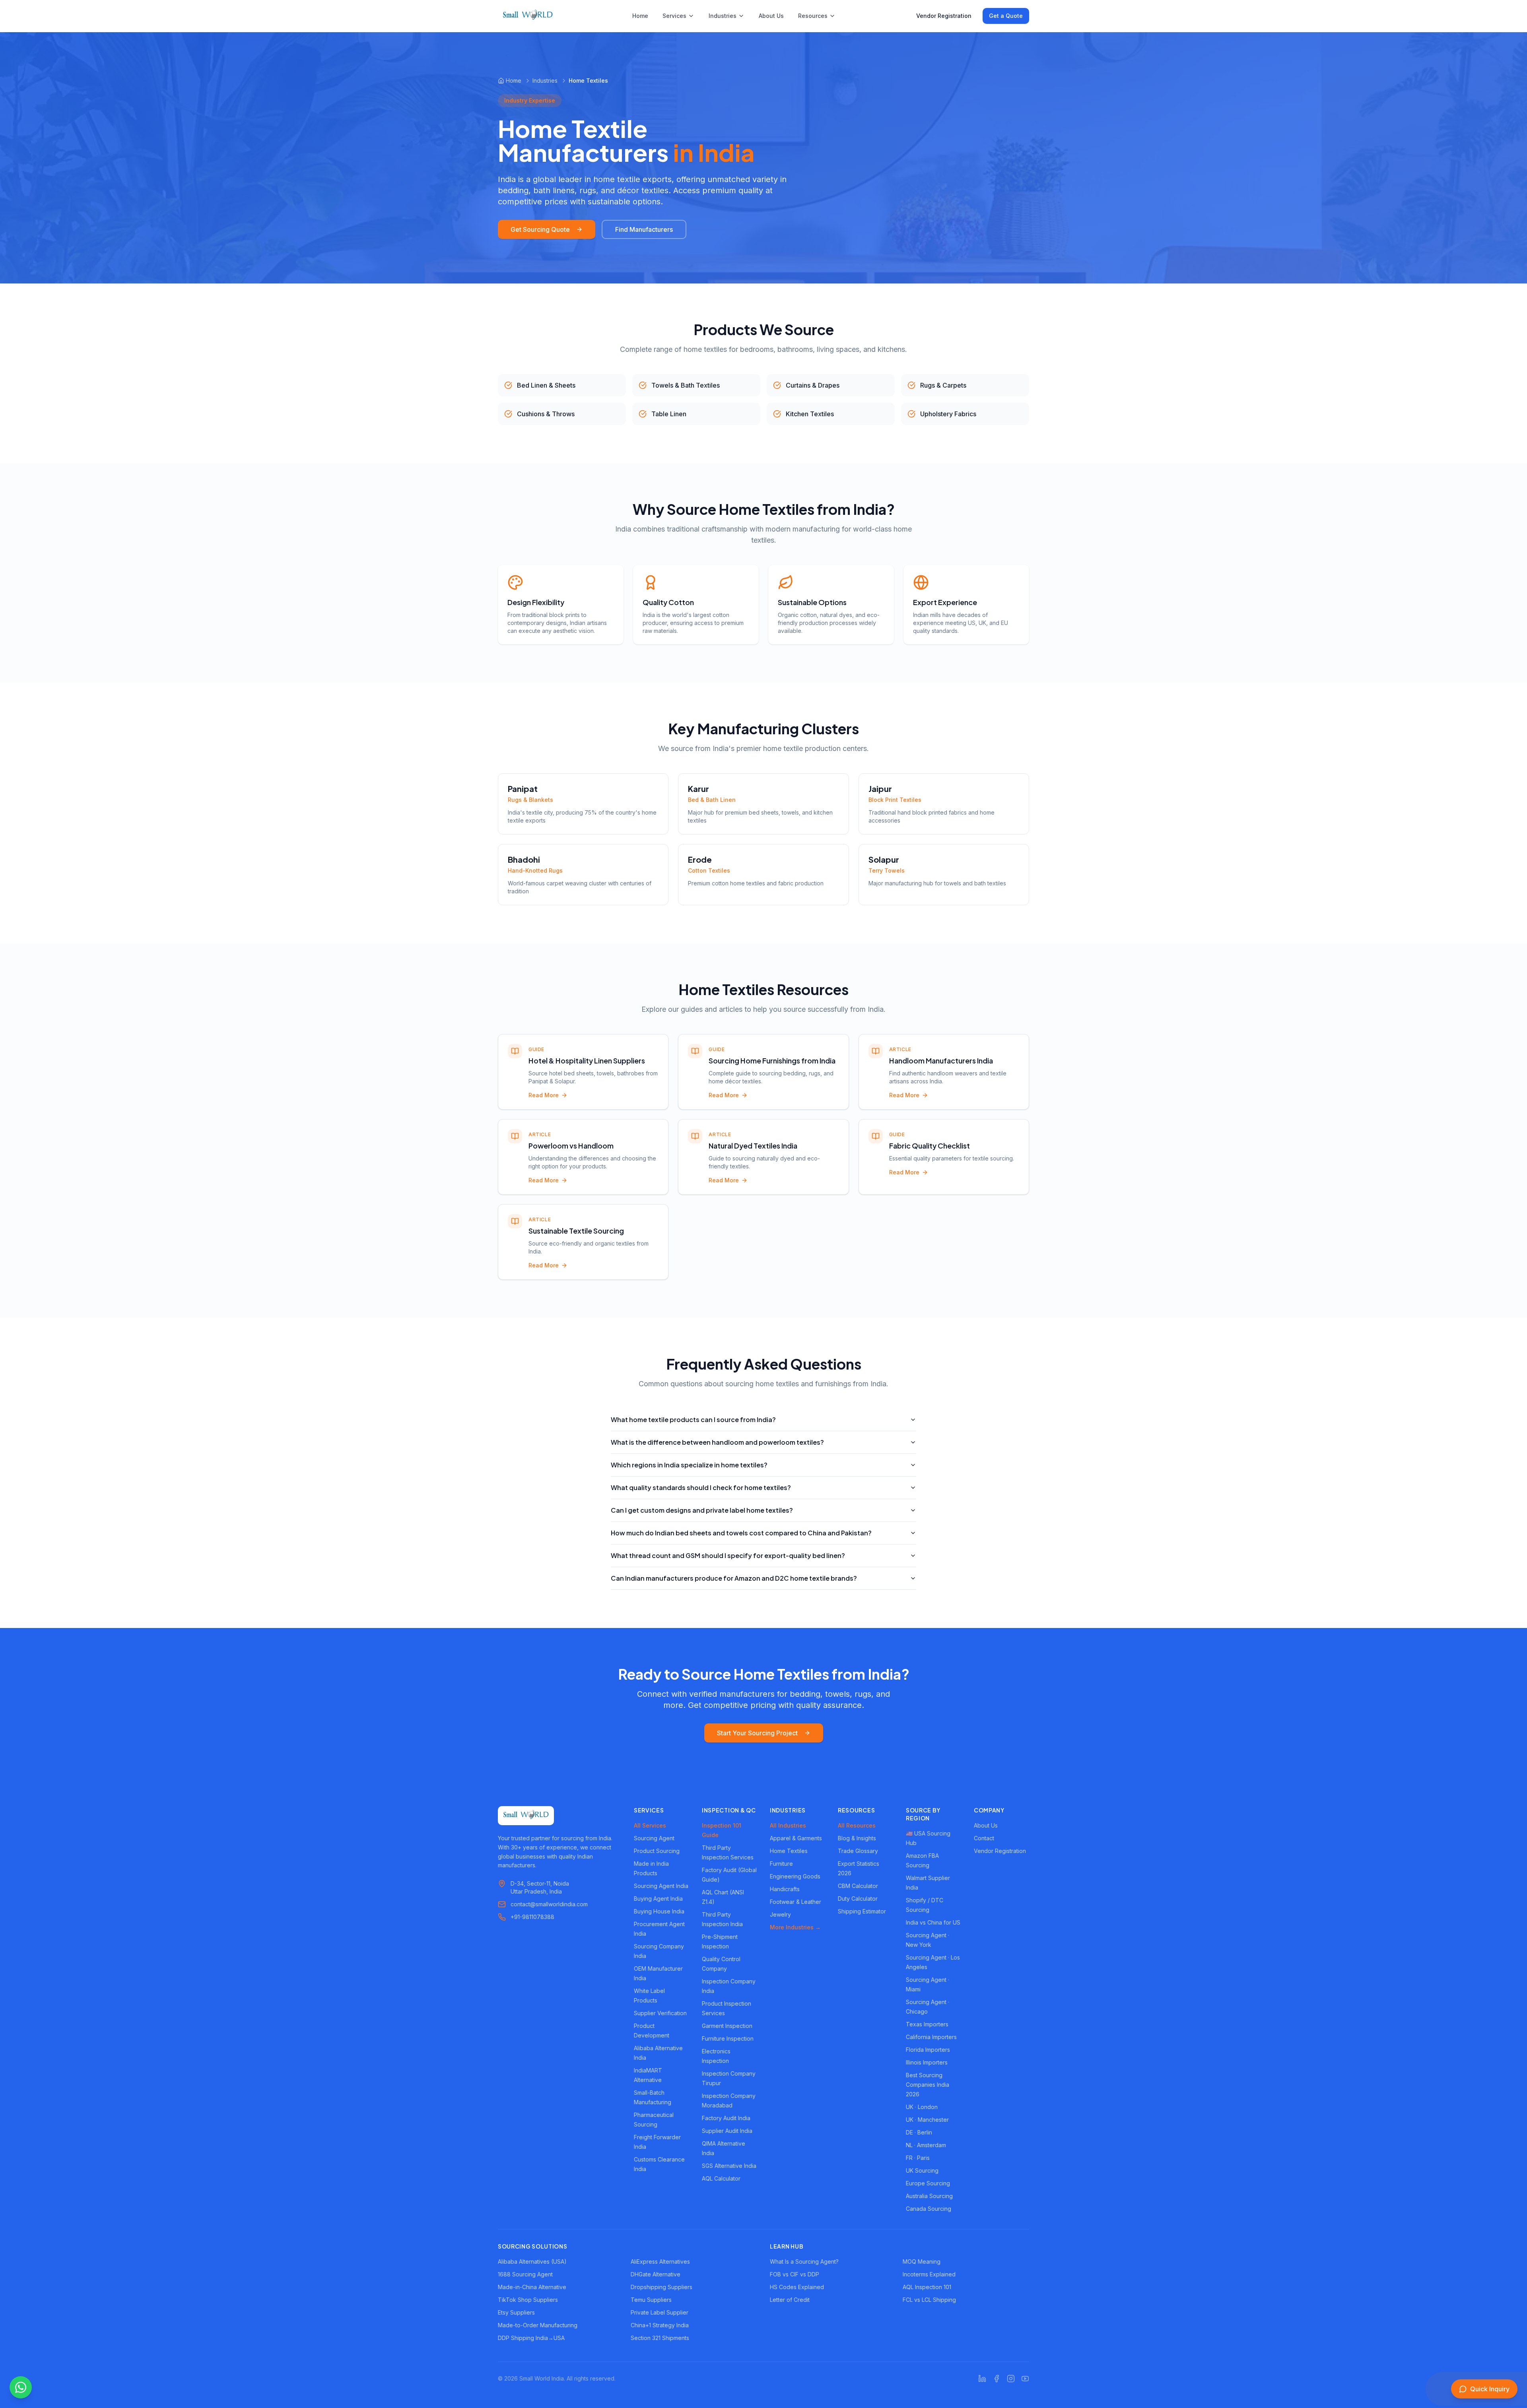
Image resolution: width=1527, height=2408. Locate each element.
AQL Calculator (721, 2178)
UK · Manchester (927, 2120)
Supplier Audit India (727, 2131)
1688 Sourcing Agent (525, 2274)
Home (640, 16)
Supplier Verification (660, 2013)
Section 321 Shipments (660, 2338)
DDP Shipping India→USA (531, 2338)
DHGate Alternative (656, 2274)
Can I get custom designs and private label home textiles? (702, 1510)
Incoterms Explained (929, 2274)
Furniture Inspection (728, 2038)
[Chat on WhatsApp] (21, 2387)
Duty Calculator (858, 1899)
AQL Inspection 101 (927, 2287)
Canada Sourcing (929, 2209)
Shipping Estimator (862, 1911)
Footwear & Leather (796, 1902)
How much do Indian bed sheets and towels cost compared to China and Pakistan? (741, 1533)
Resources (813, 16)
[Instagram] (1011, 2379)
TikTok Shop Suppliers (528, 2300)
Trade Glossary (858, 1851)
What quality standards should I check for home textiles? (701, 1487)
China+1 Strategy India (660, 2325)
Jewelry (780, 1914)
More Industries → (795, 1927)
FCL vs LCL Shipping (929, 2300)
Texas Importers (927, 2024)
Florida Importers (928, 2050)
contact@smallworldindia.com (549, 1904)
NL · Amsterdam (926, 2145)
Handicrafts (785, 1889)
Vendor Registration (944, 16)
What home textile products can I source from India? (693, 1419)
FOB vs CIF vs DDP (795, 2274)
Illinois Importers (927, 2062)
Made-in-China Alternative (532, 2287)
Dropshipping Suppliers (662, 2287)
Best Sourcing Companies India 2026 (928, 2085)
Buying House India (659, 1911)
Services (674, 16)
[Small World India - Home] (528, 16)
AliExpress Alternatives (660, 2262)
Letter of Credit (790, 2300)
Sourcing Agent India (661, 1886)
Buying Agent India (658, 1899)
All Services (650, 1825)
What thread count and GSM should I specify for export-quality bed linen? (728, 1555)
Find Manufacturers (644, 229)
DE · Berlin (919, 2132)
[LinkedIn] (982, 2379)
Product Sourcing (657, 1851)
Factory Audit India (726, 2118)
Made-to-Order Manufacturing (538, 2325)
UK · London (922, 2107)
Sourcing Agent (654, 1838)
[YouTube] (1025, 2379)
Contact (984, 1838)
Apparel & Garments (796, 1838)
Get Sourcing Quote (540, 229)
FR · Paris (918, 2158)
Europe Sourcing (928, 2183)
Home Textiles (789, 1851)
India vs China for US (933, 1922)
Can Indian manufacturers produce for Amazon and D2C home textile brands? (734, 1578)
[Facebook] (997, 2379)
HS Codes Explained (797, 2287)
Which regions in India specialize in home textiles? (689, 1465)
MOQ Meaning (922, 2262)
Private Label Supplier (660, 2312)
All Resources (857, 1825)
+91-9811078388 (532, 1917)
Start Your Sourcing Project (757, 1733)
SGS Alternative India (729, 2166)
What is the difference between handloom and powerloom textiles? (717, 1442)
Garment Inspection (727, 2026)
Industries (723, 16)
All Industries (788, 1825)
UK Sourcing (922, 2170)
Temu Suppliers (651, 2300)
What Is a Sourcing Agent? (804, 2262)
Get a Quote (1006, 16)
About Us (771, 16)
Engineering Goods (795, 1876)
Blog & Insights (857, 1838)
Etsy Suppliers (516, 2312)
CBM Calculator (858, 1886)
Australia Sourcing (929, 2196)
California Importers (931, 2037)
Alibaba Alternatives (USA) (532, 2262)
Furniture (781, 1864)
